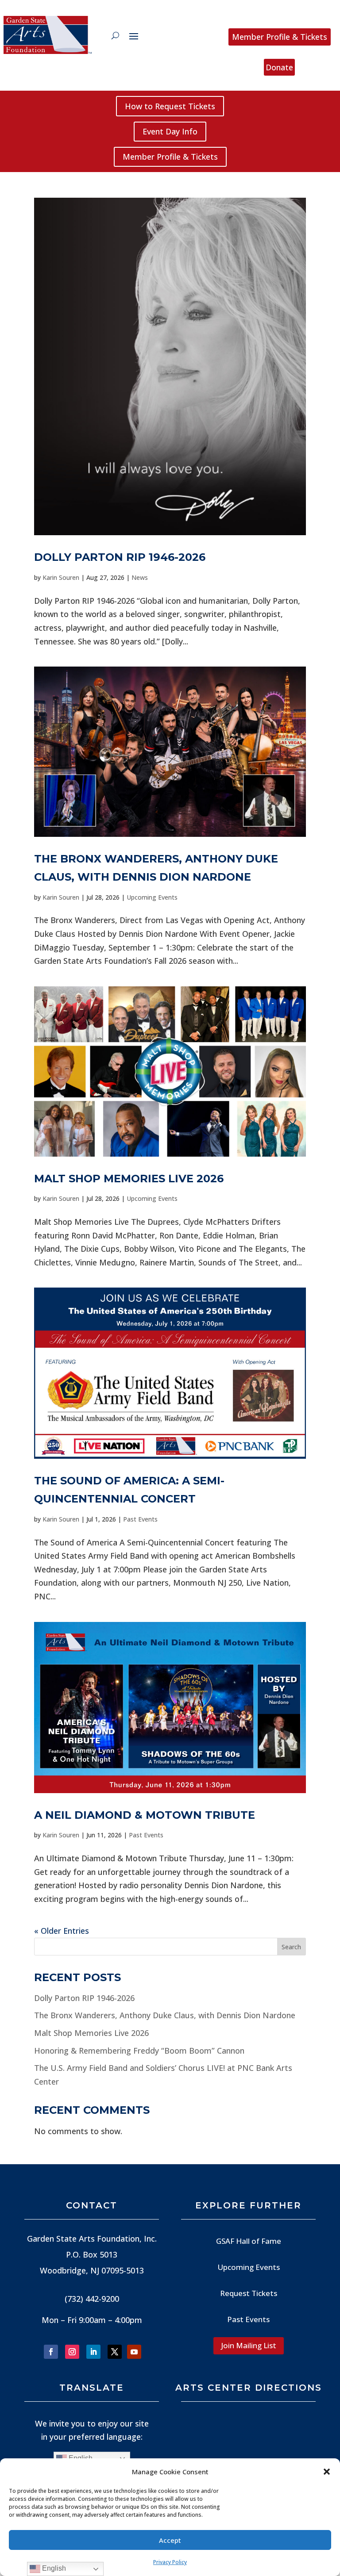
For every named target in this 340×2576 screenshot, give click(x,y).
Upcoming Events (152, 897)
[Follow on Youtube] (134, 2352)
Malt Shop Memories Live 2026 (129, 1179)
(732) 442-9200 (92, 2299)
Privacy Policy (170, 2562)
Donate (279, 67)
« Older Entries (62, 1931)
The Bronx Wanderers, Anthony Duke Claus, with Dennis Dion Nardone (165, 2015)
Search (291, 1947)
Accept (170, 2540)
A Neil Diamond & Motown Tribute (145, 1815)
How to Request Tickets (170, 106)
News (140, 577)
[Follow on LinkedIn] (93, 2352)
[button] (327, 2472)
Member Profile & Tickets (280, 37)
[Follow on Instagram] (72, 2352)
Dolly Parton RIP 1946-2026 (120, 557)
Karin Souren (61, 577)
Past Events (140, 1519)
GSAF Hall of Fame (249, 2241)
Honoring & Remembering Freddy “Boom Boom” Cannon (139, 2051)
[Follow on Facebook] (51, 2352)
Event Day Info (170, 131)
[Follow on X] (115, 2352)
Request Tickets (249, 2293)
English (53, 2568)
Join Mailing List (249, 2345)
